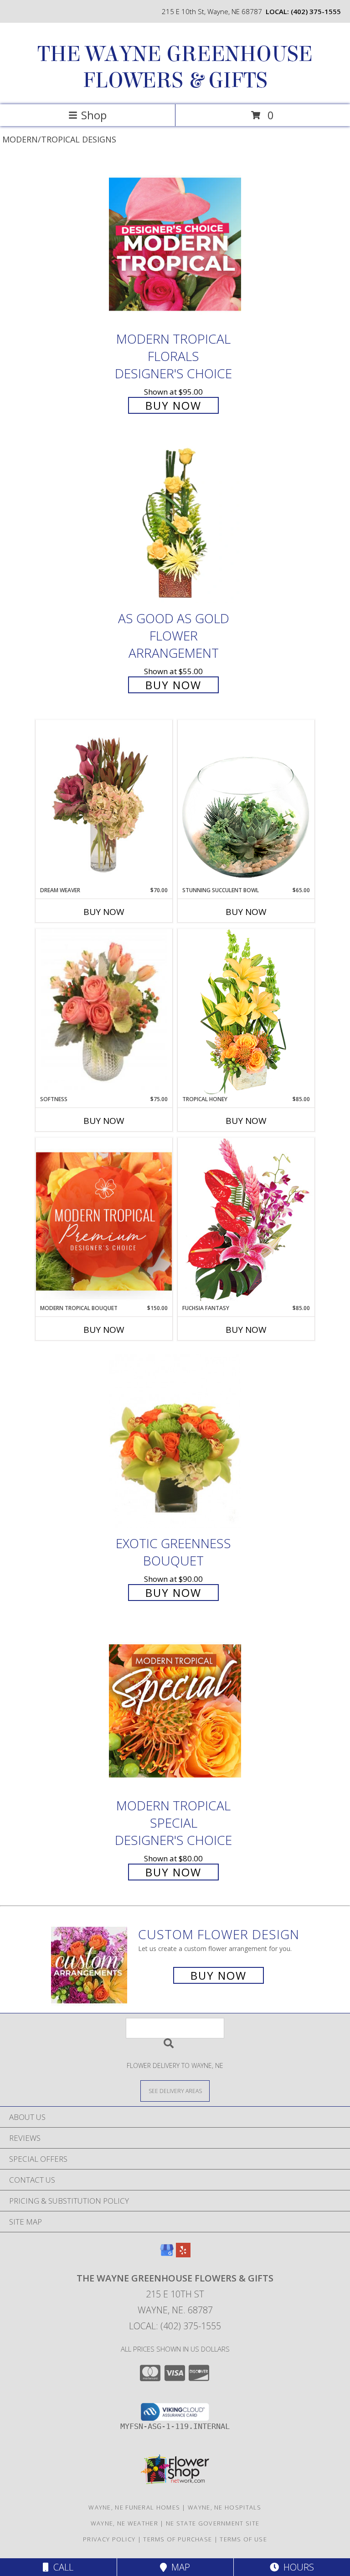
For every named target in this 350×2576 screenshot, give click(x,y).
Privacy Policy (109, 2539)
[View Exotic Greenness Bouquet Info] (175, 1441)
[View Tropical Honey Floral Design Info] (246, 1012)
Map (178, 2567)
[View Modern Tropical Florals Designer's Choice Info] (175, 244)
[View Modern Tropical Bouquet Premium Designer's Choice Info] (104, 1221)
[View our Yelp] (183, 2254)
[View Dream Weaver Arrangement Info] (104, 803)
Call (61, 2567)
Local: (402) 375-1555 (175, 2326)
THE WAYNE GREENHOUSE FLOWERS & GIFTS (175, 67)
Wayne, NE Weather (124, 2523)
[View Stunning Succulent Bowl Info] (246, 803)
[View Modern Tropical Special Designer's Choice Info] (175, 1710)
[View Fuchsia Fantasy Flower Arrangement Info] (246, 1221)
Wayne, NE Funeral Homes (134, 2507)
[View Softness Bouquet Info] (104, 1012)
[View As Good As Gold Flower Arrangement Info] (175, 524)
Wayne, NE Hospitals (225, 2507)
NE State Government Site (213, 2523)
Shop (94, 115)
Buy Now (173, 405)
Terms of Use (243, 2539)
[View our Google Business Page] (167, 2254)
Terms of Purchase (178, 2539)
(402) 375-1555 (316, 11)
